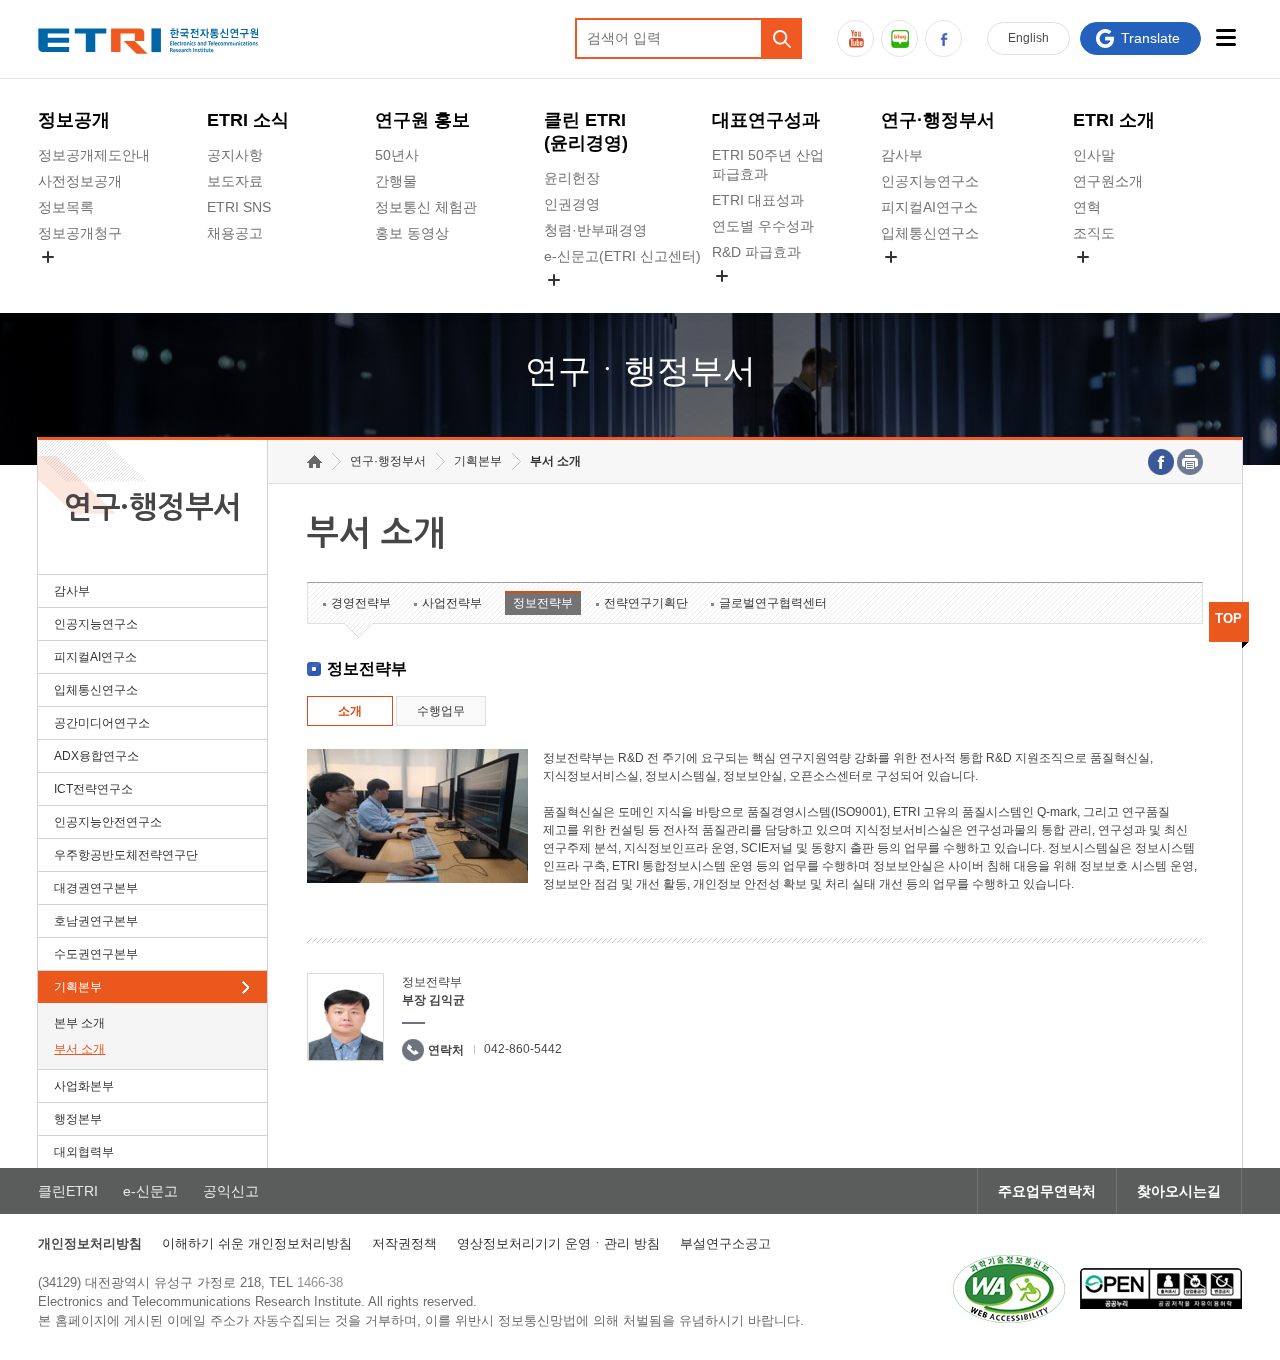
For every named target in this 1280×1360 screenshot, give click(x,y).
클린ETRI (68, 1191)
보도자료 (235, 181)
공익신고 (572, 303)
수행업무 (441, 711)
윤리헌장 (572, 178)
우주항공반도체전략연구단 (126, 855)
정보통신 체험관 (426, 207)
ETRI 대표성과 (758, 200)
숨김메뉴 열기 (48, 257)
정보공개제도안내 (94, 155)
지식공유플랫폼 (761, 299)
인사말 (1094, 155)
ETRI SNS (239, 207)
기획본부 (78, 987)
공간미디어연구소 (937, 280)
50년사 (397, 155)
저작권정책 (404, 1243)
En (1028, 38)
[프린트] (1190, 462)
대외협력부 (84, 1152)
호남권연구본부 (96, 921)
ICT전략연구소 (93, 789)
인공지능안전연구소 (108, 822)
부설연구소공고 (725, 1243)
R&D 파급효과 (756, 252)
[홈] (314, 461)
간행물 (396, 181)
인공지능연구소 (930, 181)
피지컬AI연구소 (929, 207)
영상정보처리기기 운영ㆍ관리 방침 (558, 1243)
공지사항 (235, 155)
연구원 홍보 (422, 120)
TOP (1228, 618)
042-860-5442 (523, 1049)
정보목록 (66, 207)
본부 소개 (79, 1023)
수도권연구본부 (96, 954)
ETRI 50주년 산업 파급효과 (768, 164)
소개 (350, 711)
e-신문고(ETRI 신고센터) (622, 256)
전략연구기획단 (646, 603)
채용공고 (235, 233)
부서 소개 (79, 1049)
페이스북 (943, 38)
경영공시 (66, 280)
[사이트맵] (1226, 37)
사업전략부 (452, 603)
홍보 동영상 (412, 233)
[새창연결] (1161, 462)
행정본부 (78, 1119)
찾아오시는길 (1179, 1191)
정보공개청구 (80, 233)
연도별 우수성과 (763, 226)
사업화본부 (84, 1086)
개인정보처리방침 (90, 1243)
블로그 (899, 38)
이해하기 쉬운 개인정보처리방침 (257, 1243)
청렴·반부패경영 (595, 230)
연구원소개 (1108, 181)
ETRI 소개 (1114, 120)
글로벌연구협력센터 (773, 603)
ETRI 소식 (248, 120)
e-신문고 (150, 1191)
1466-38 (320, 1282)
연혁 (1087, 207)
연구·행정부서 (938, 120)
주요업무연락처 (1047, 1191)
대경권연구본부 (96, 888)
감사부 (902, 155)
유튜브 (855, 38)
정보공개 (74, 120)
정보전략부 (543, 603)
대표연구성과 (766, 120)
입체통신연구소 (930, 233)
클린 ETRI (586, 131)
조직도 (1094, 233)
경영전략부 (361, 603)
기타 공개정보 (1117, 280)
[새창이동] (1009, 1289)
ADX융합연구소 (96, 756)
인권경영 (572, 204)
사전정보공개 (80, 181)
